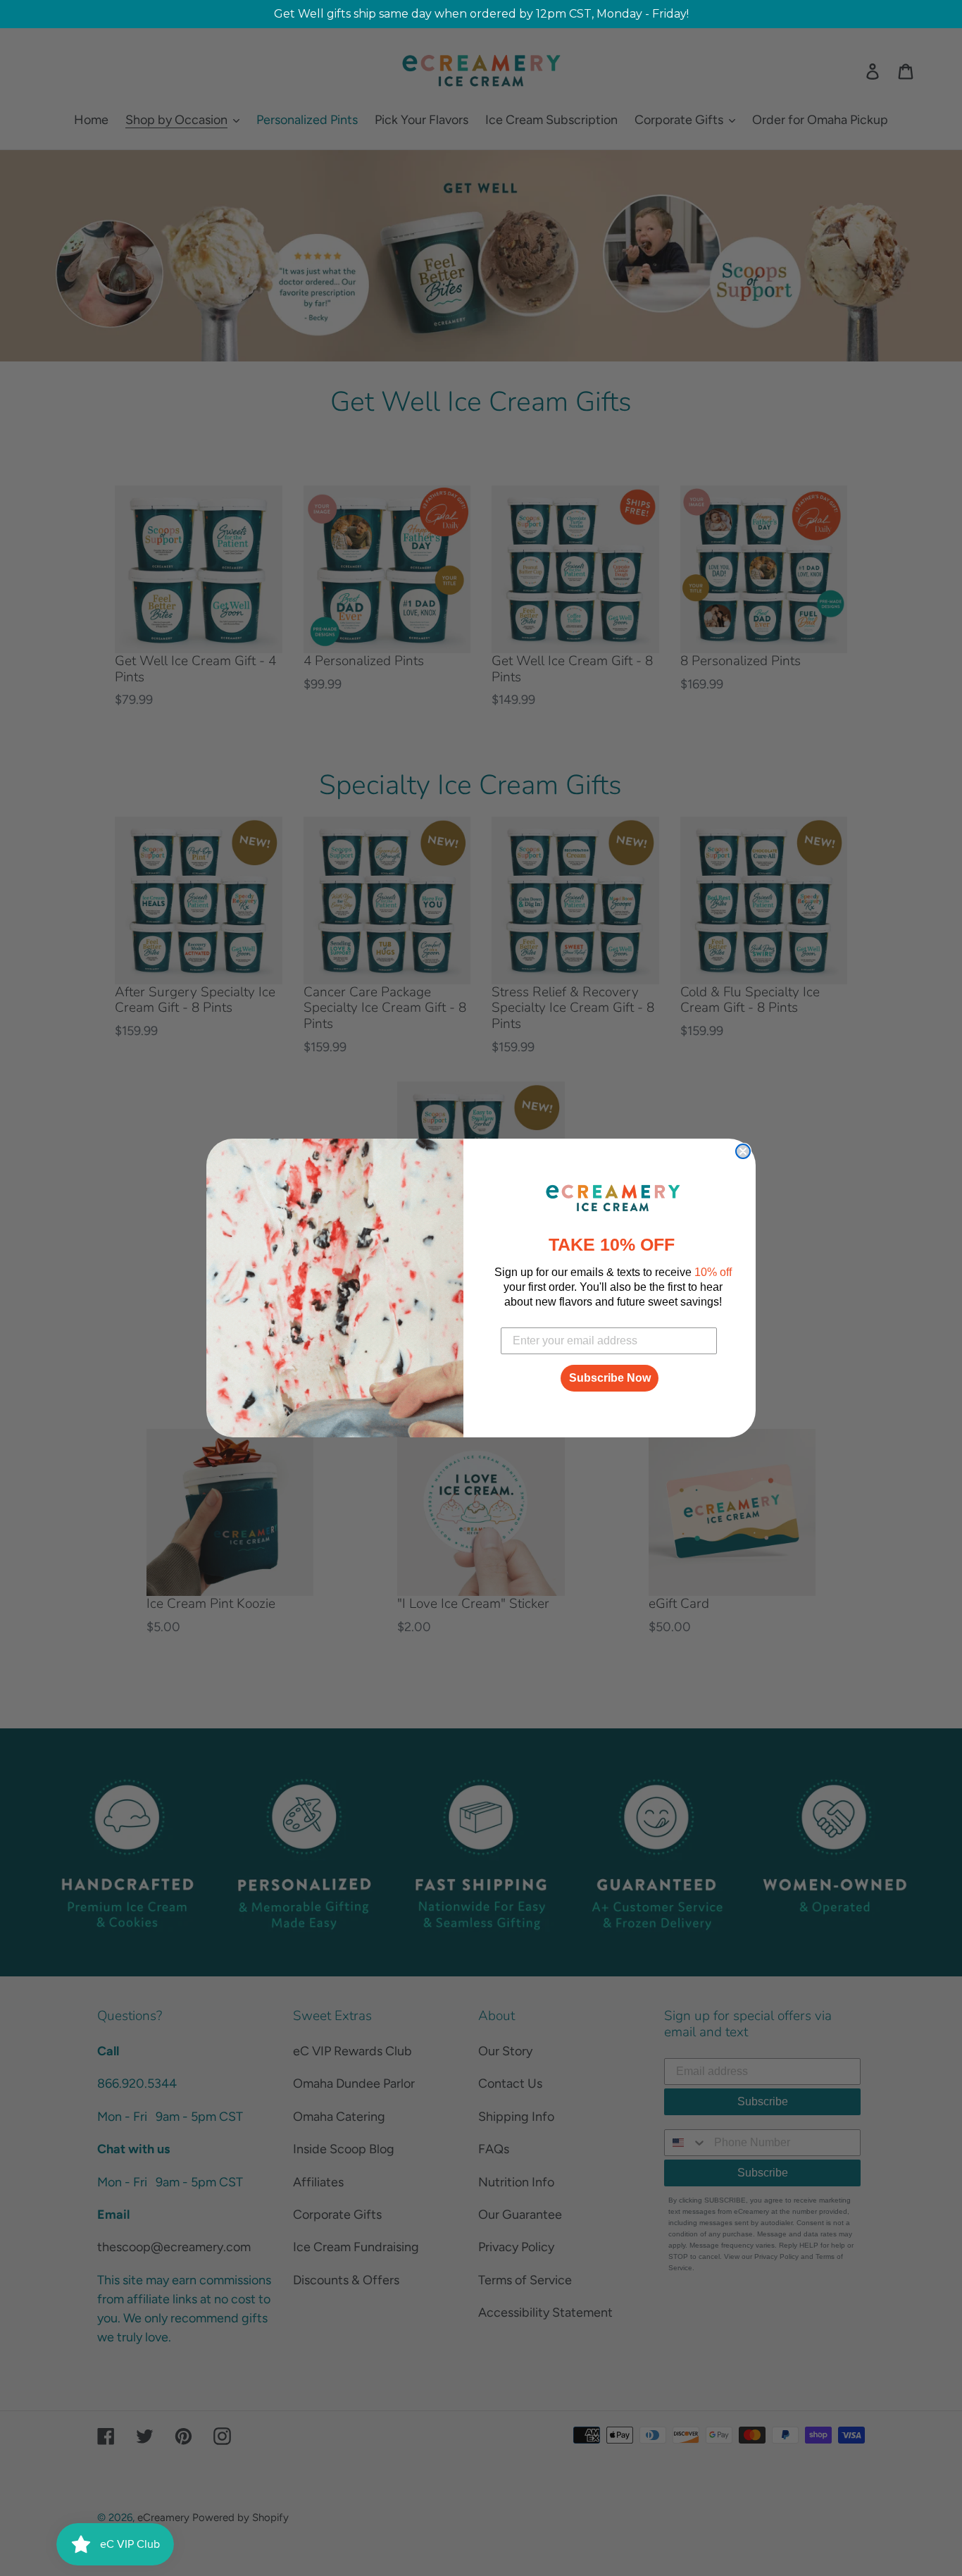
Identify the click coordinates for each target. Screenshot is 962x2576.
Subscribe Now (610, 1378)
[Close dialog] (743, 1151)
